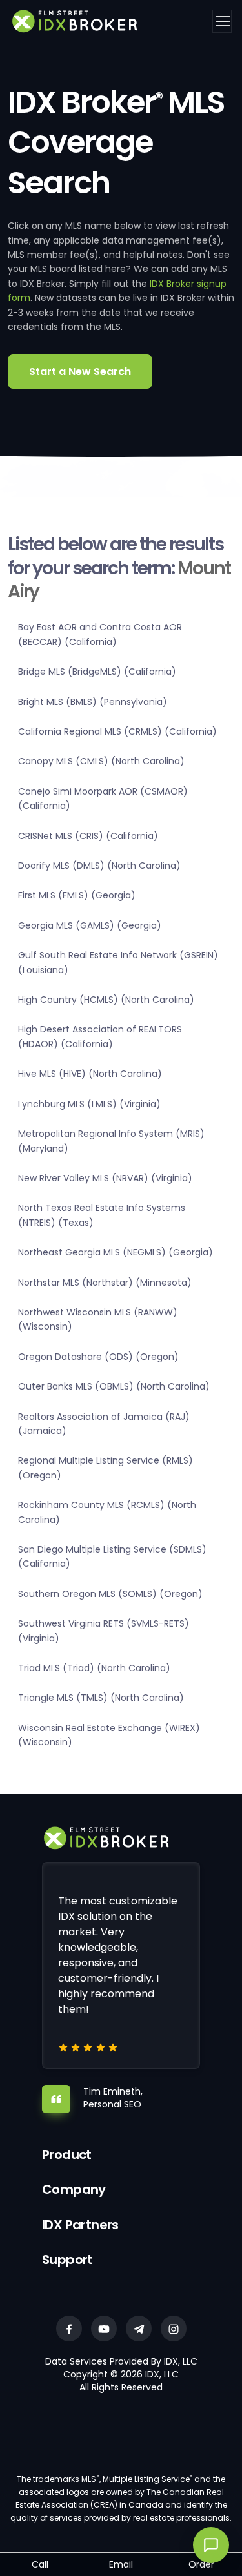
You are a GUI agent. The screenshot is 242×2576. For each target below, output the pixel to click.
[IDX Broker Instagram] (174, 2329)
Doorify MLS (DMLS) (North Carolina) (99, 866)
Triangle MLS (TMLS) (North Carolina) (101, 1698)
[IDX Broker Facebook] (69, 2329)
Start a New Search (80, 372)
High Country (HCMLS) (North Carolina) (106, 1000)
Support (67, 2260)
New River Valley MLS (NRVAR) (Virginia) (105, 1178)
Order (201, 2564)
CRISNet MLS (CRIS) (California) (88, 836)
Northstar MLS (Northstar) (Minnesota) (105, 1283)
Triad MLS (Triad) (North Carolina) (94, 1668)
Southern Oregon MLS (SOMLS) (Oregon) (110, 1594)
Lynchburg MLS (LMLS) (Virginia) (89, 1104)
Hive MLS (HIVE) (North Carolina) (90, 1074)
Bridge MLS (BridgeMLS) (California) (97, 672)
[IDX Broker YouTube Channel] (104, 2329)
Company (74, 2189)
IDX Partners (80, 2225)
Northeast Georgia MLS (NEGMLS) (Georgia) (116, 1252)
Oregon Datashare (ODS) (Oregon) (98, 1357)
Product (67, 2155)
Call (40, 2564)
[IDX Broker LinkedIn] (139, 2329)
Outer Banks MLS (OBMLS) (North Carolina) (114, 1386)
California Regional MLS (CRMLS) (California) (117, 731)
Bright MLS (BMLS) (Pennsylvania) (93, 702)
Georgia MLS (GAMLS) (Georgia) (90, 925)
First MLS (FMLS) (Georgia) (77, 895)
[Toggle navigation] (222, 21)
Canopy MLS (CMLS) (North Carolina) (101, 761)
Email (121, 2564)
